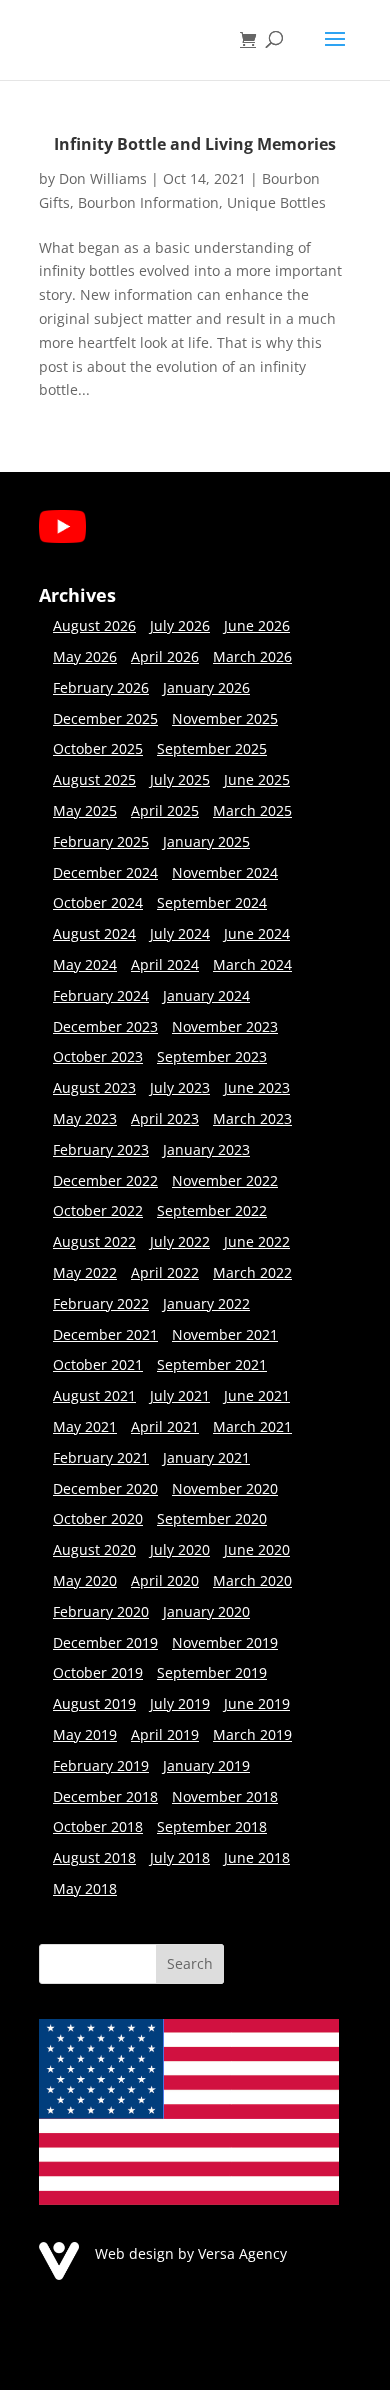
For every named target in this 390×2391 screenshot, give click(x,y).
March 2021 (252, 1426)
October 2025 (98, 748)
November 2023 (225, 1026)
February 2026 (101, 687)
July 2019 (180, 1703)
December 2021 (105, 1334)
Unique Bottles (276, 202)
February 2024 (101, 995)
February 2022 (101, 1303)
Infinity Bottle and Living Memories (195, 144)
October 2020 (98, 1518)
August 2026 (94, 625)
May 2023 (85, 1118)
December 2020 (105, 1488)
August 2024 (94, 933)
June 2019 (257, 1703)
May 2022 (85, 1272)
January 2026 (206, 687)
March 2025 (252, 810)
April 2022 (165, 1272)
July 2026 (180, 625)
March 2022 (252, 1272)
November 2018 (225, 1796)
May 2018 (85, 1888)
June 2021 (257, 1395)
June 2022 (257, 1241)
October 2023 (98, 1056)
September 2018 (212, 1826)
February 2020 (101, 1611)
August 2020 (94, 1549)
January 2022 (206, 1303)
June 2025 (257, 779)
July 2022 (180, 1241)
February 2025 (101, 841)
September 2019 (212, 1672)
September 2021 (212, 1364)
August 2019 (94, 1703)
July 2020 (180, 1549)
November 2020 (225, 1488)
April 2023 (165, 1118)
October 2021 (98, 1364)
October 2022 (98, 1210)
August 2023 (94, 1087)
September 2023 (212, 1056)
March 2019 (252, 1734)
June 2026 (257, 625)
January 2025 (206, 841)
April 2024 (165, 964)
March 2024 (252, 964)
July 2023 (180, 1087)
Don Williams (103, 178)
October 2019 (98, 1672)
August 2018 (94, 1857)
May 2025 (85, 810)
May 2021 (85, 1426)
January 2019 (206, 1765)
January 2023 (206, 1149)
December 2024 (105, 872)
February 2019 (101, 1765)
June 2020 (257, 1549)
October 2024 (98, 902)
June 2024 (257, 933)
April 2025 (165, 810)
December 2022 (105, 1180)
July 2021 (180, 1395)
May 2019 (85, 1734)
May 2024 (85, 964)
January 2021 (206, 1457)
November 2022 (225, 1180)
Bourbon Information (148, 202)
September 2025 (212, 748)
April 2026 (165, 656)
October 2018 (98, 1826)
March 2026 (252, 656)
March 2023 (252, 1118)
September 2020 (212, 1518)
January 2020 (206, 1611)
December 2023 (105, 1026)
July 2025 (180, 779)
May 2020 (85, 1580)
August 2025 (94, 779)
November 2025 (225, 718)
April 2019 (165, 1734)
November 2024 (225, 872)
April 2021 (165, 1426)
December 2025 (105, 718)
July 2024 (180, 933)
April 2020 (165, 1580)
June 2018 (257, 1857)
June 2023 (257, 1087)
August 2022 (94, 1241)
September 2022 (212, 1210)
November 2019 (225, 1642)
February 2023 (101, 1149)
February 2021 (101, 1457)
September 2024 (212, 902)
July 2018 (180, 1857)
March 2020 (252, 1580)
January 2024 (206, 995)
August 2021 (94, 1395)
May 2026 (85, 656)
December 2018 (105, 1796)
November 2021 (225, 1334)
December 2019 (105, 1642)
